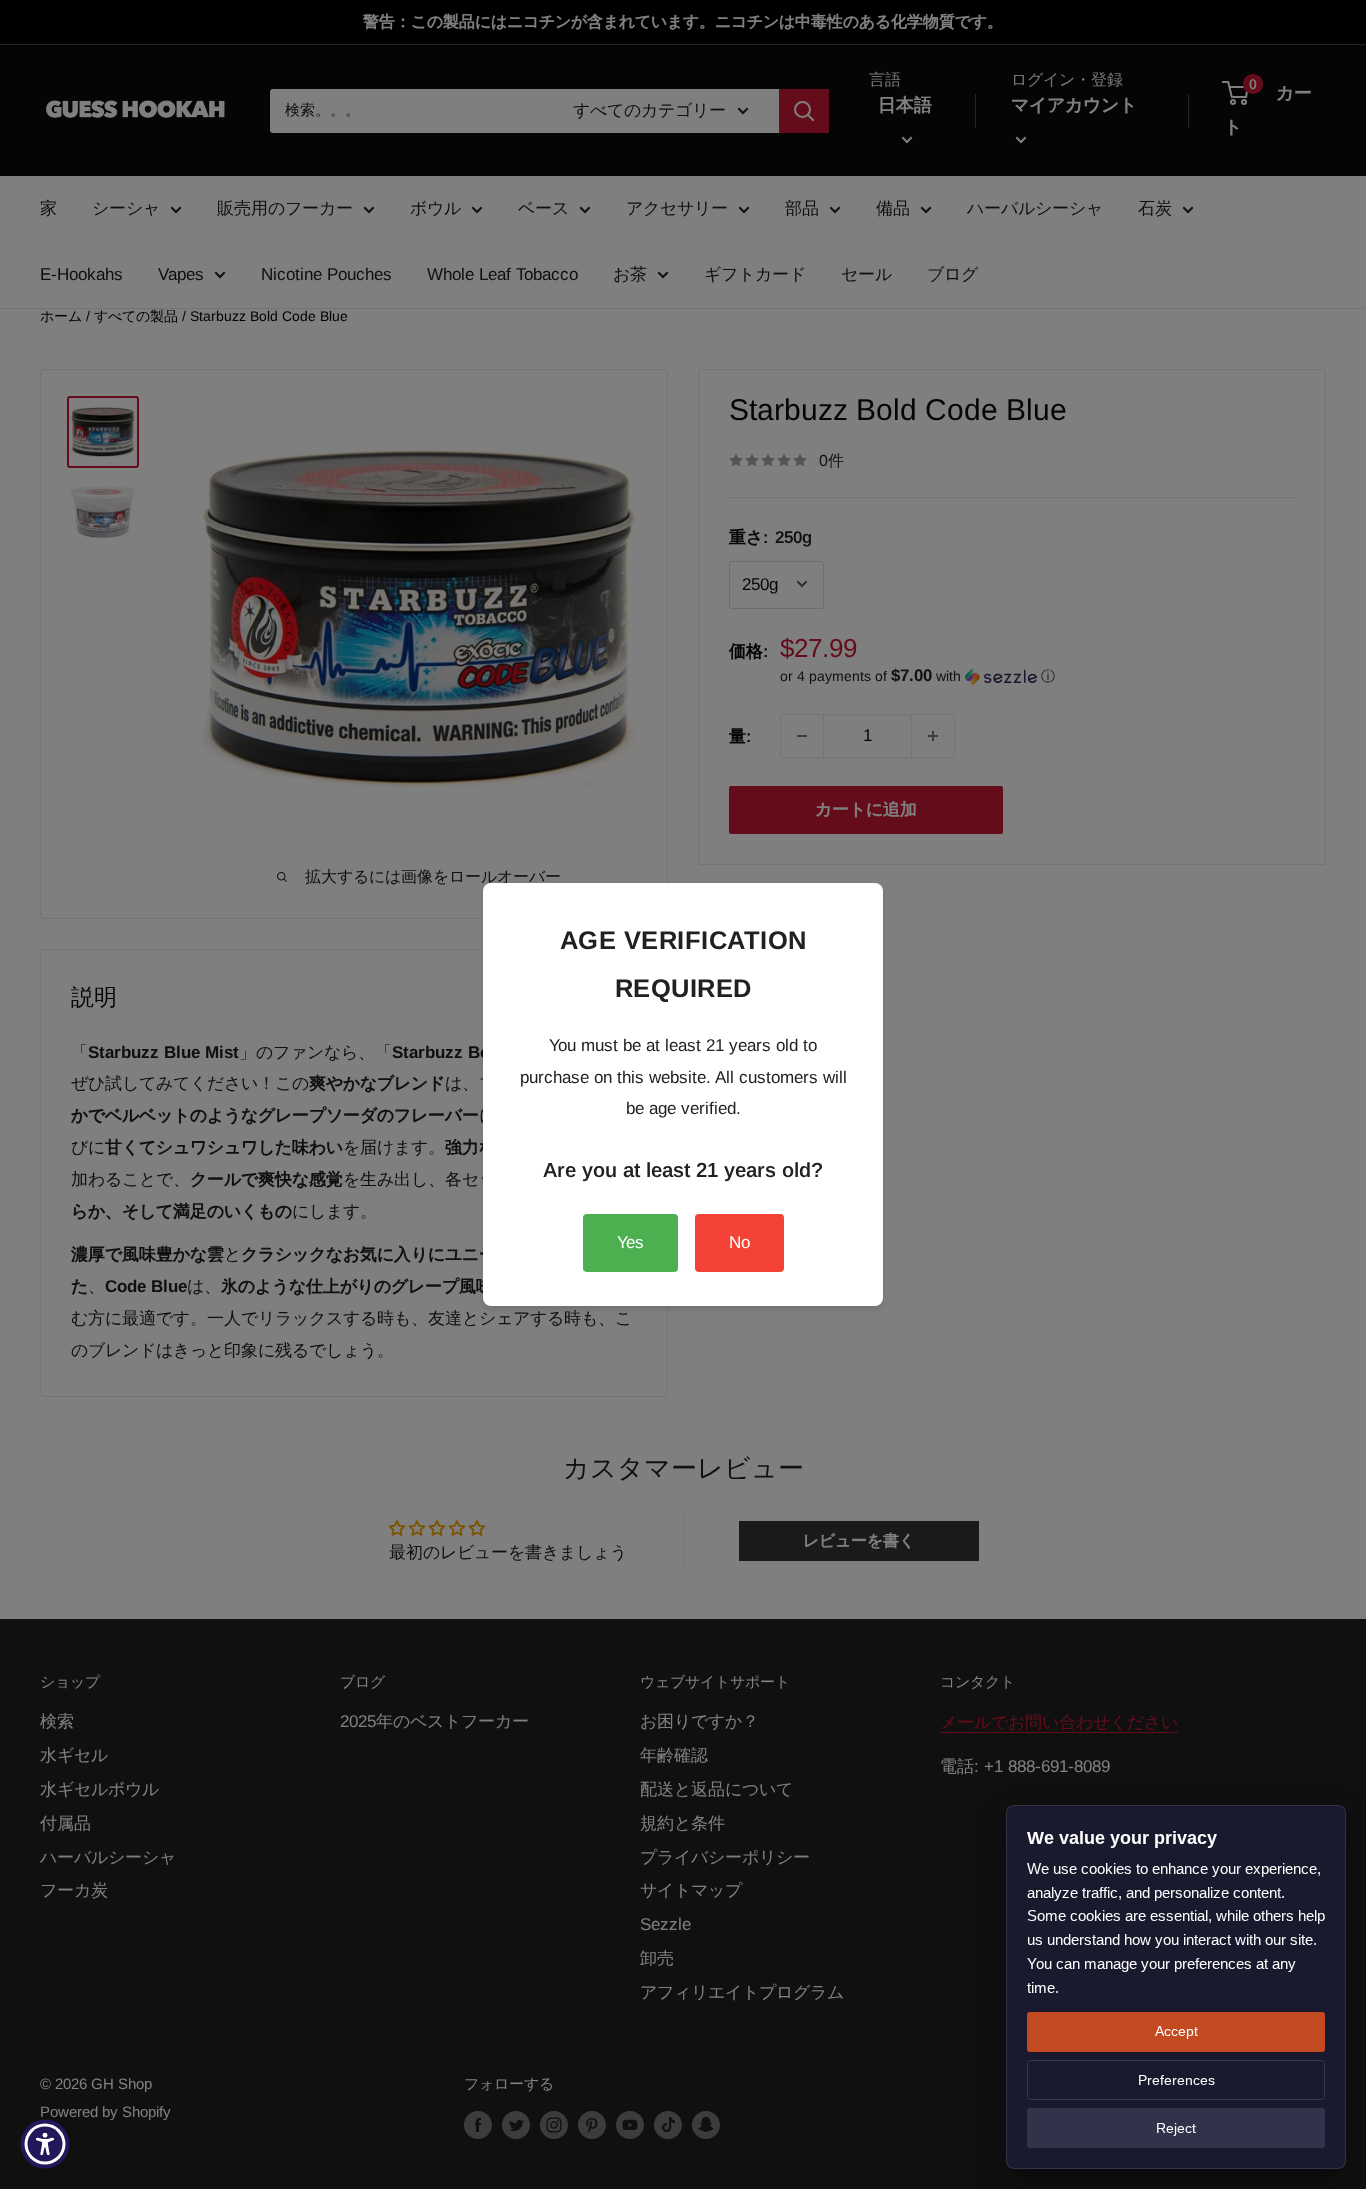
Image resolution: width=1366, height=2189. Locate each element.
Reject (1176, 2128)
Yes (630, 1242)
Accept (1176, 2031)
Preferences (1176, 2080)
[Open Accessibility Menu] (45, 2144)
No (739, 1242)
